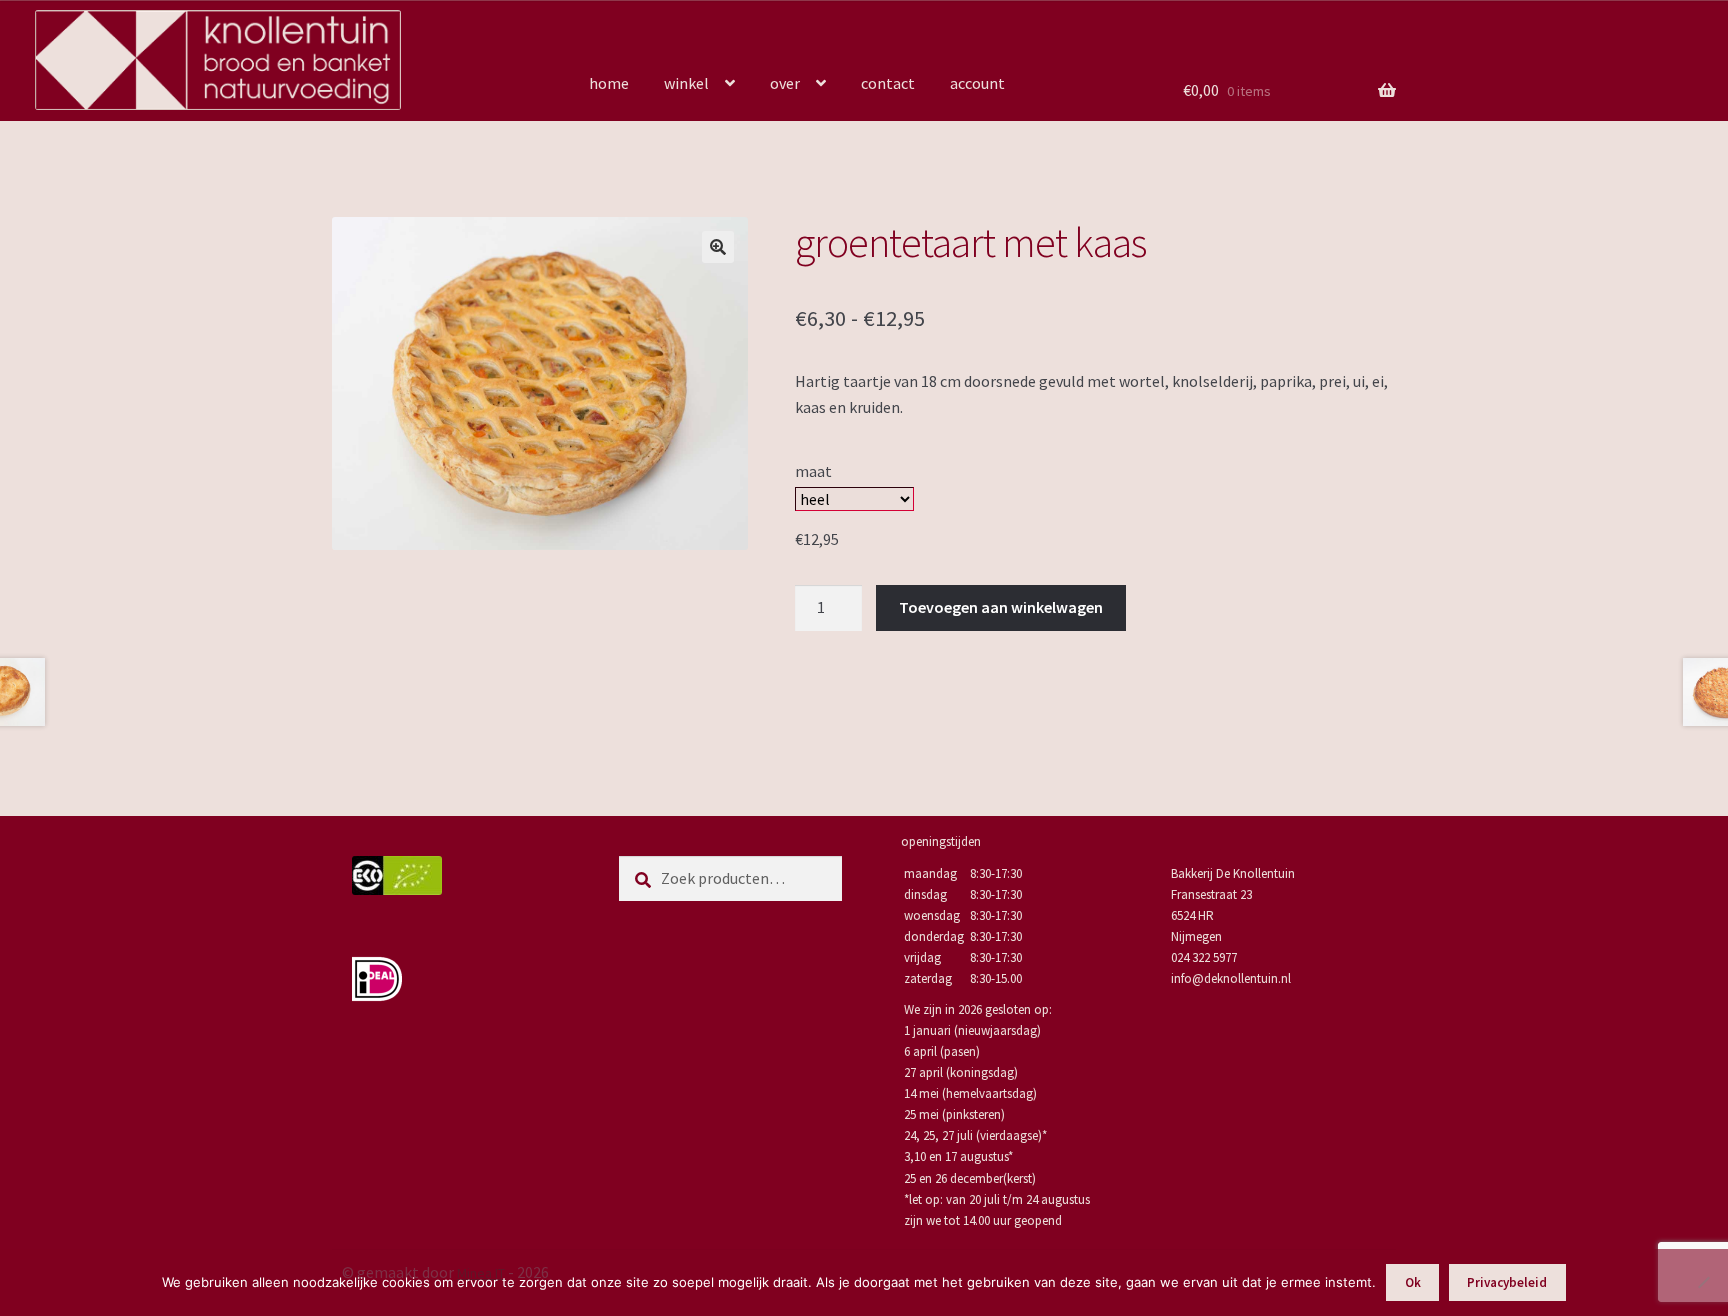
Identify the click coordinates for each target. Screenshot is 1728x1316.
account (977, 83)
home (609, 83)
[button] (718, 247)
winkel (686, 83)
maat (813, 471)
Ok (1413, 1282)
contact (888, 83)
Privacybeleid (1507, 1282)
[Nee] (1703, 1282)
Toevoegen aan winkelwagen (1001, 607)
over (785, 83)
